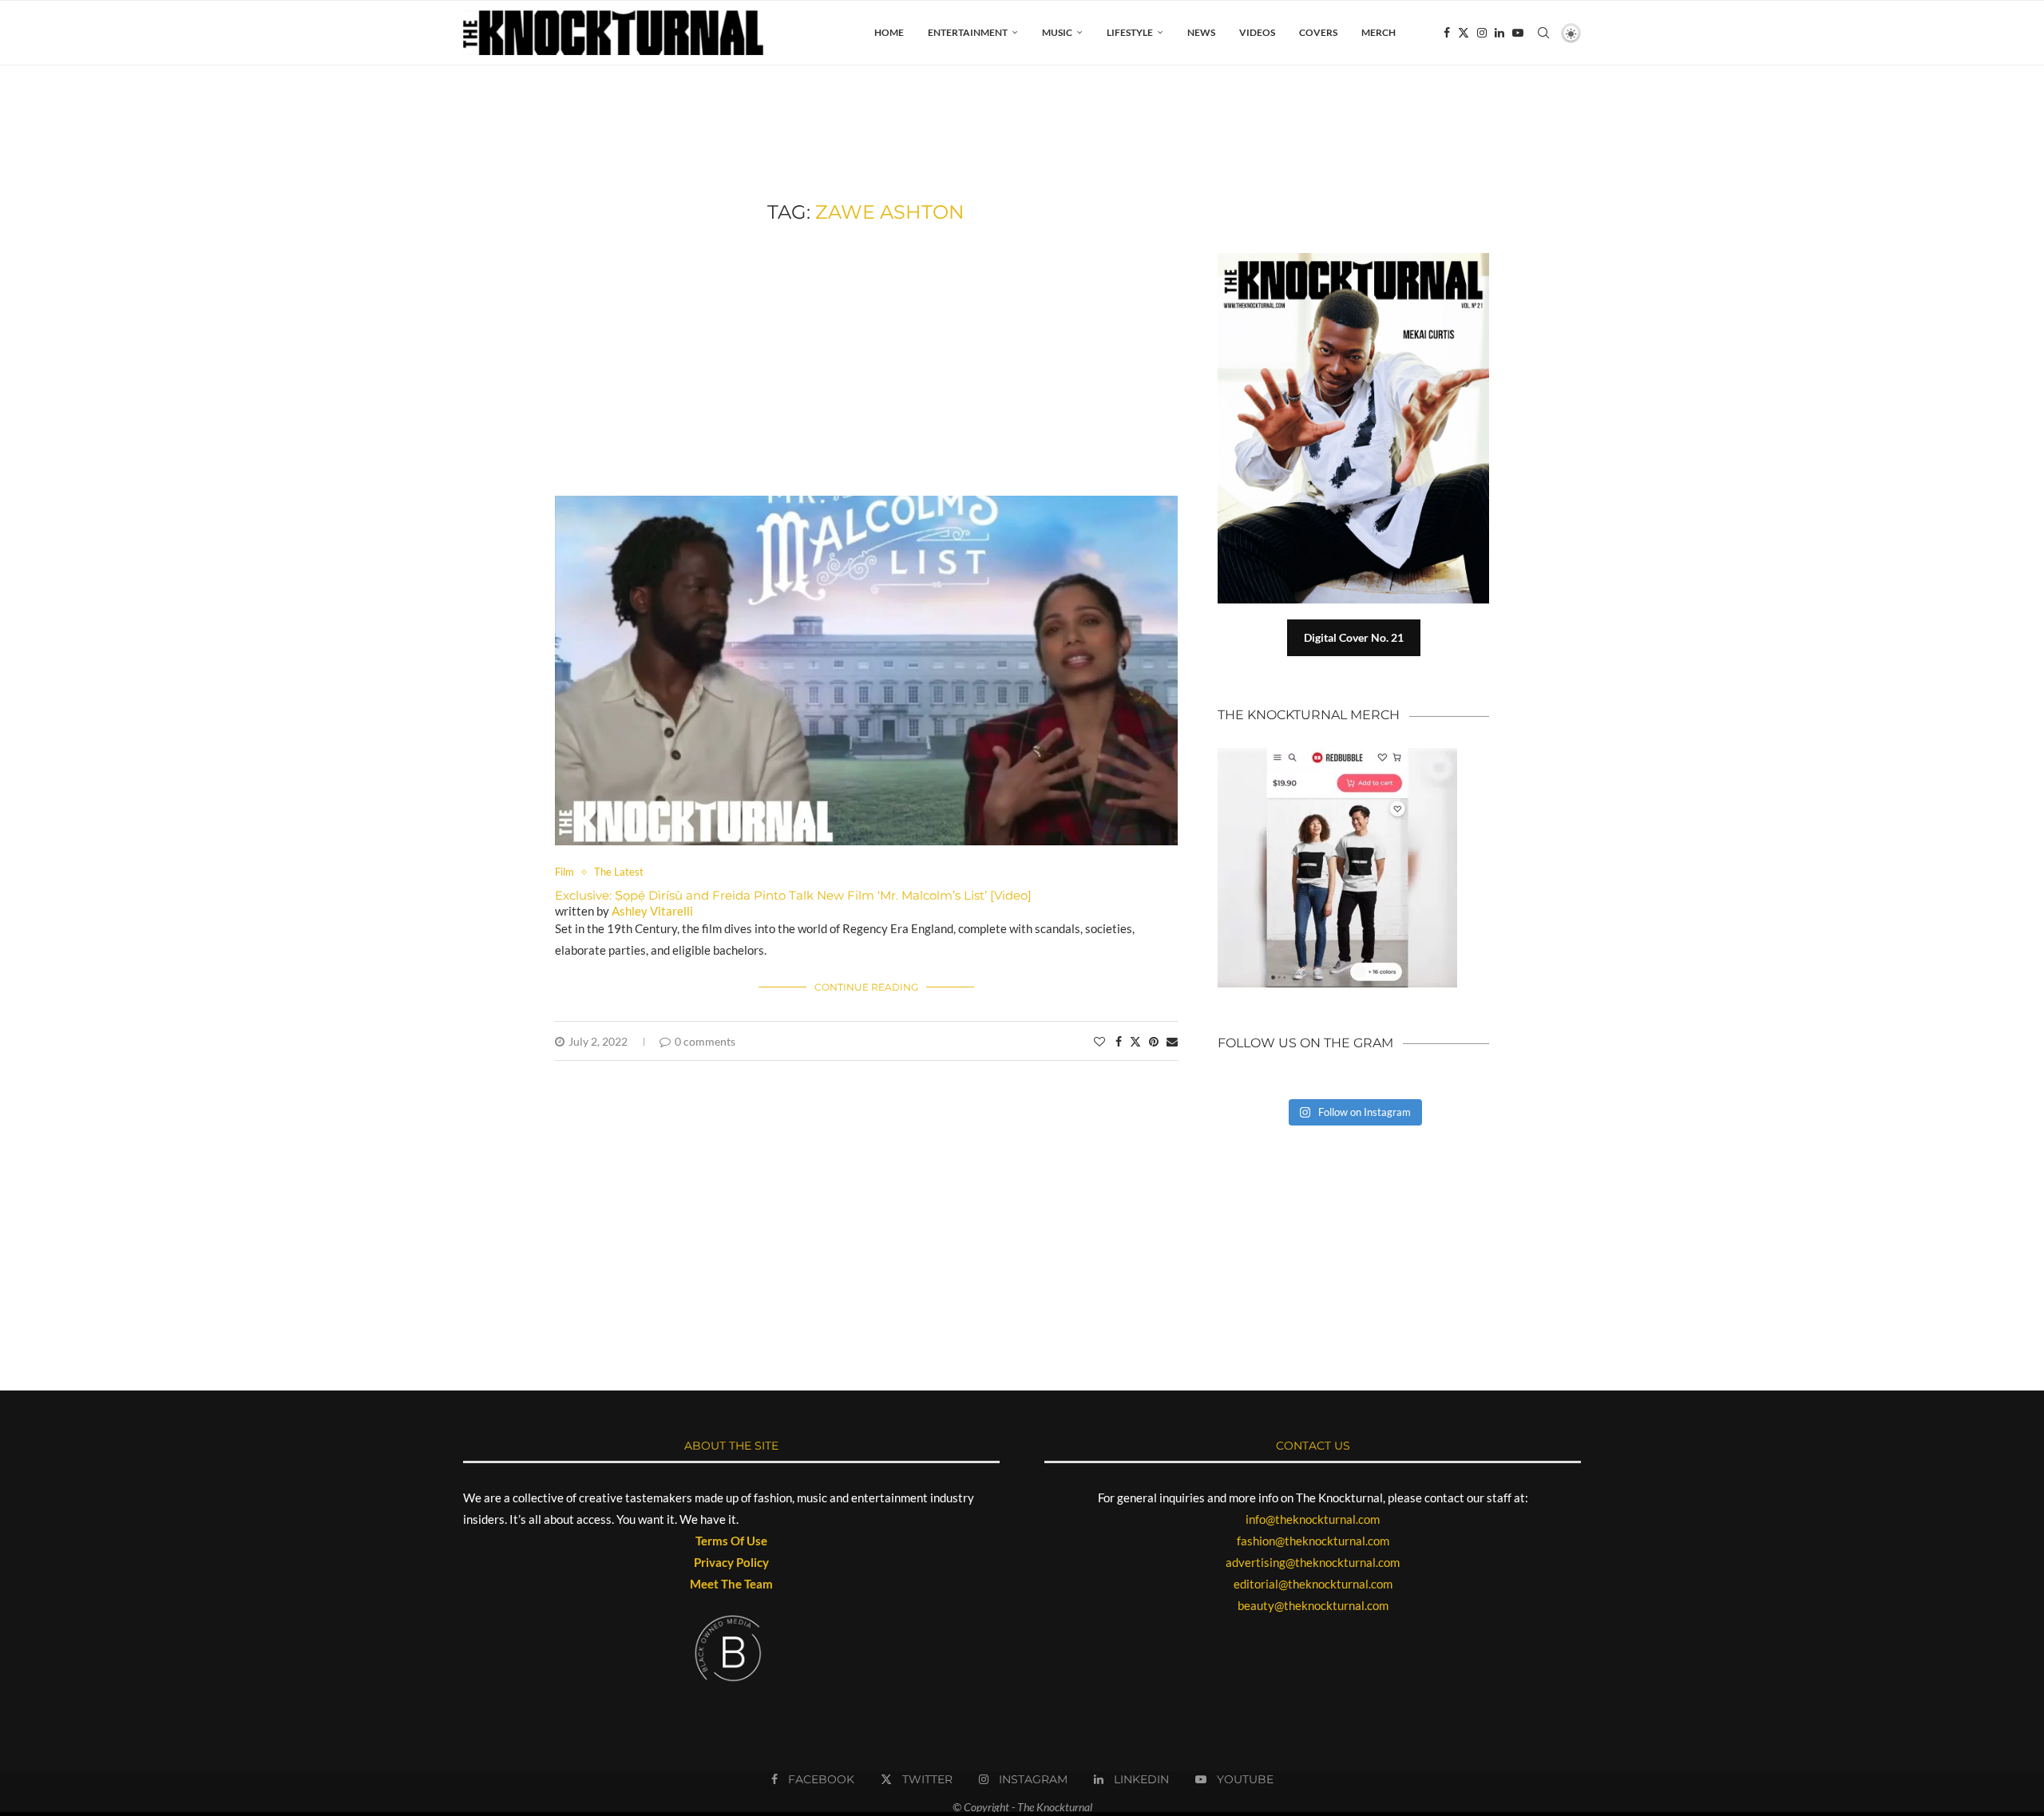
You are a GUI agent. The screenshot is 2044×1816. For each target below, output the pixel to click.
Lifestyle (1130, 32)
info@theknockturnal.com (1313, 1519)
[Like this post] (1099, 1041)
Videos (1257, 32)
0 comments (705, 1041)
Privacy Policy (731, 1562)
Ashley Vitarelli (652, 911)
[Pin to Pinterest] (1154, 1041)
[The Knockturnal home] (1353, 1201)
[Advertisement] (866, 360)
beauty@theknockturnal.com (1313, 1605)
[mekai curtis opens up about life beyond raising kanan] (1361, 259)
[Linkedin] (1499, 33)
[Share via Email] (1172, 1041)
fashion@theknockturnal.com (1313, 1541)
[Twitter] (1464, 33)
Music (1057, 32)
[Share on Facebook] (1119, 1041)
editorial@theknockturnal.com (1313, 1584)
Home (889, 32)
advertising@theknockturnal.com (1313, 1562)
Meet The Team (731, 1584)
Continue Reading (866, 987)
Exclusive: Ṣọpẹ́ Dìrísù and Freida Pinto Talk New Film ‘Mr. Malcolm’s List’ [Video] (793, 895)
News (1201, 32)
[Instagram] (1482, 33)
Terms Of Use (731, 1541)
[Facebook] (1447, 33)
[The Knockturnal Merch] (1337, 755)
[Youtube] (1518, 33)
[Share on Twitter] (1135, 1041)
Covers (1318, 32)
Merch (1379, 32)
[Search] (1543, 33)
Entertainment (968, 32)
